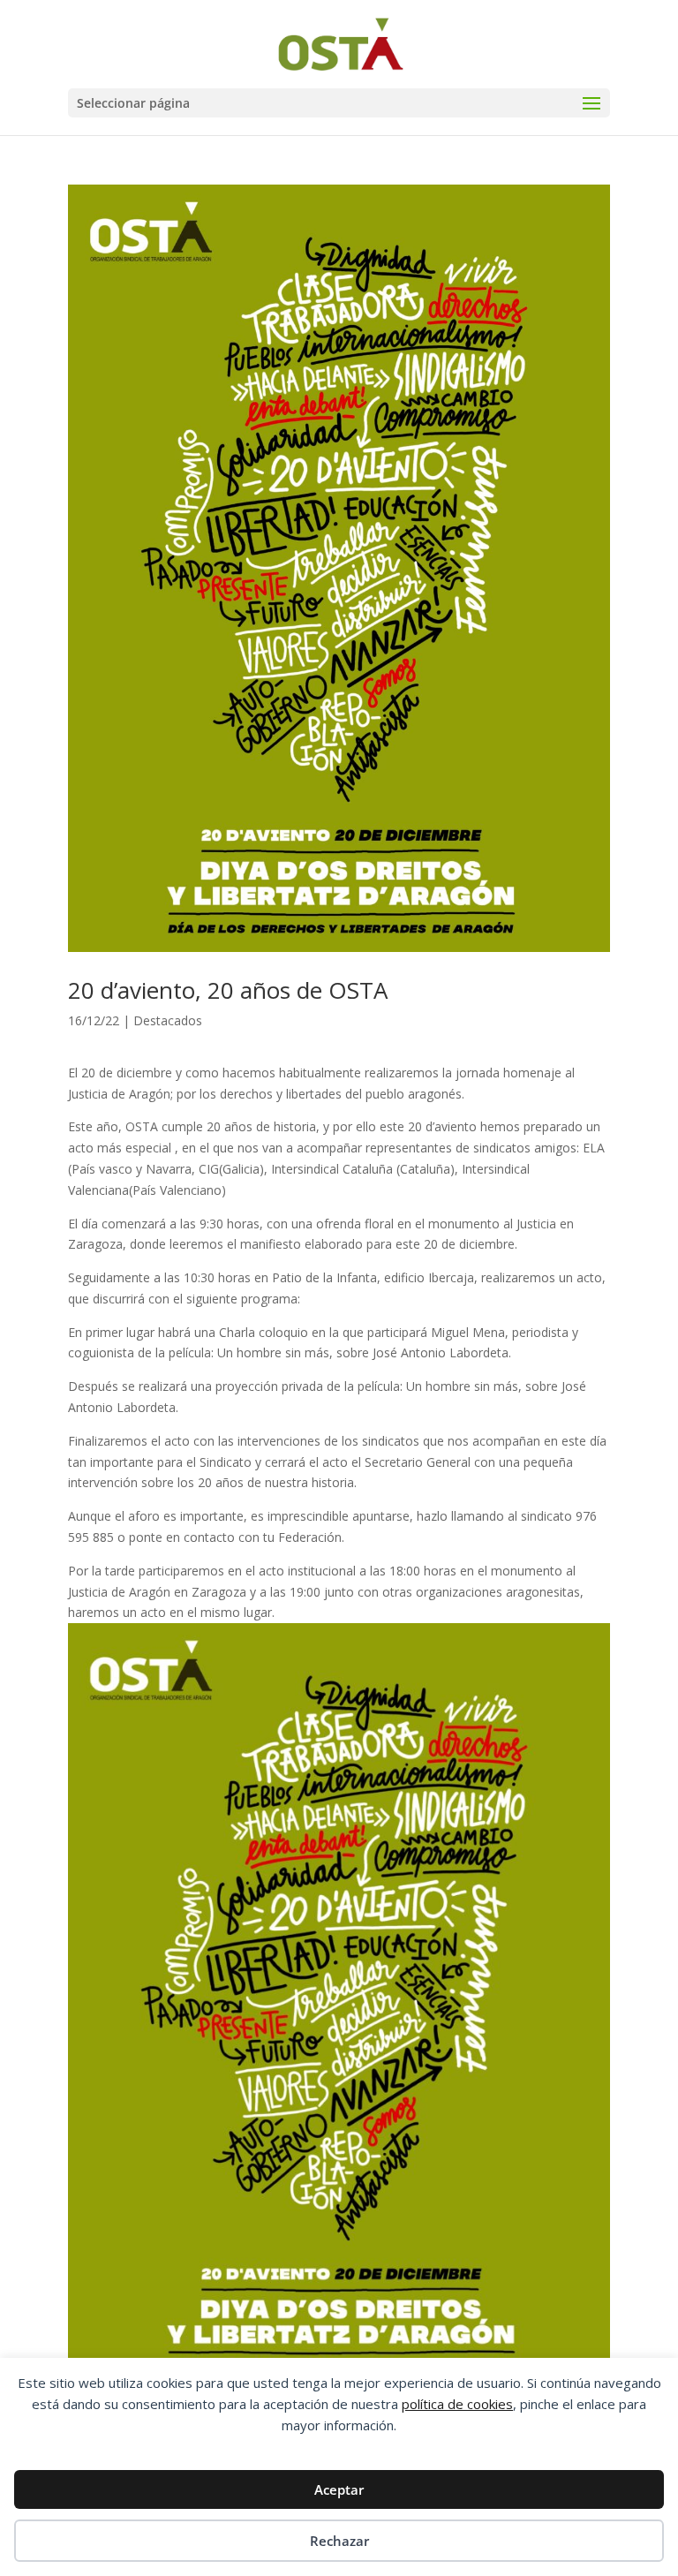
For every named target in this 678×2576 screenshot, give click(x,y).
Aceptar (339, 2489)
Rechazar (339, 2541)
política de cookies (457, 2404)
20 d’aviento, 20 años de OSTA (228, 990)
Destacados (168, 1020)
